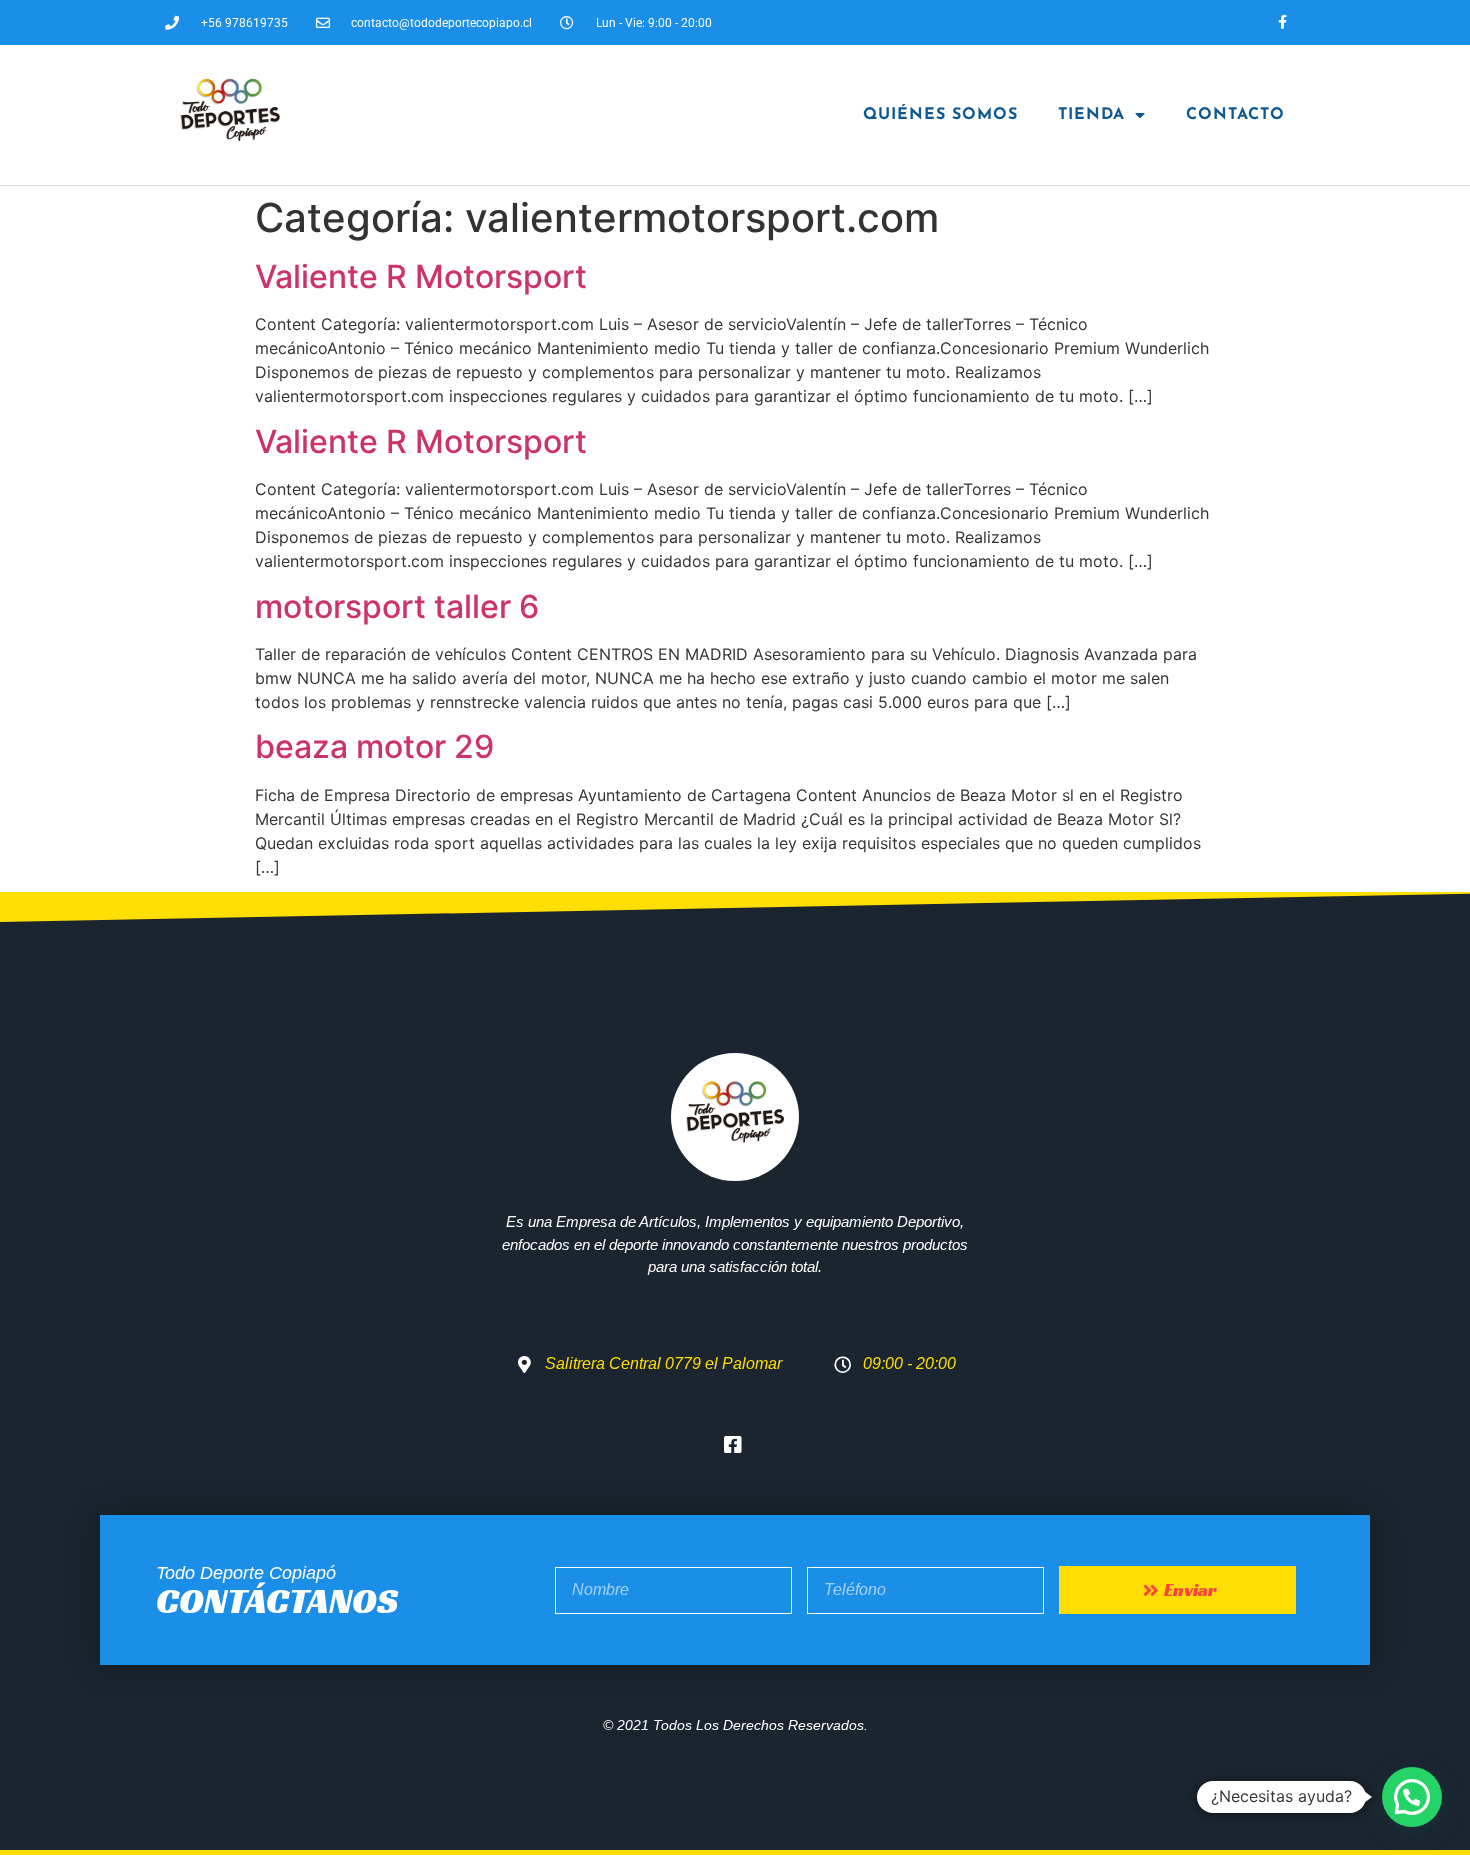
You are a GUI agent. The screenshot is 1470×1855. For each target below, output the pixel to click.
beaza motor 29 (374, 746)
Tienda (1091, 115)
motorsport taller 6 (397, 606)
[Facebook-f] (1282, 22)
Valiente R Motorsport (421, 276)
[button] (1412, 1797)
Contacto (1235, 115)
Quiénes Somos (940, 115)
